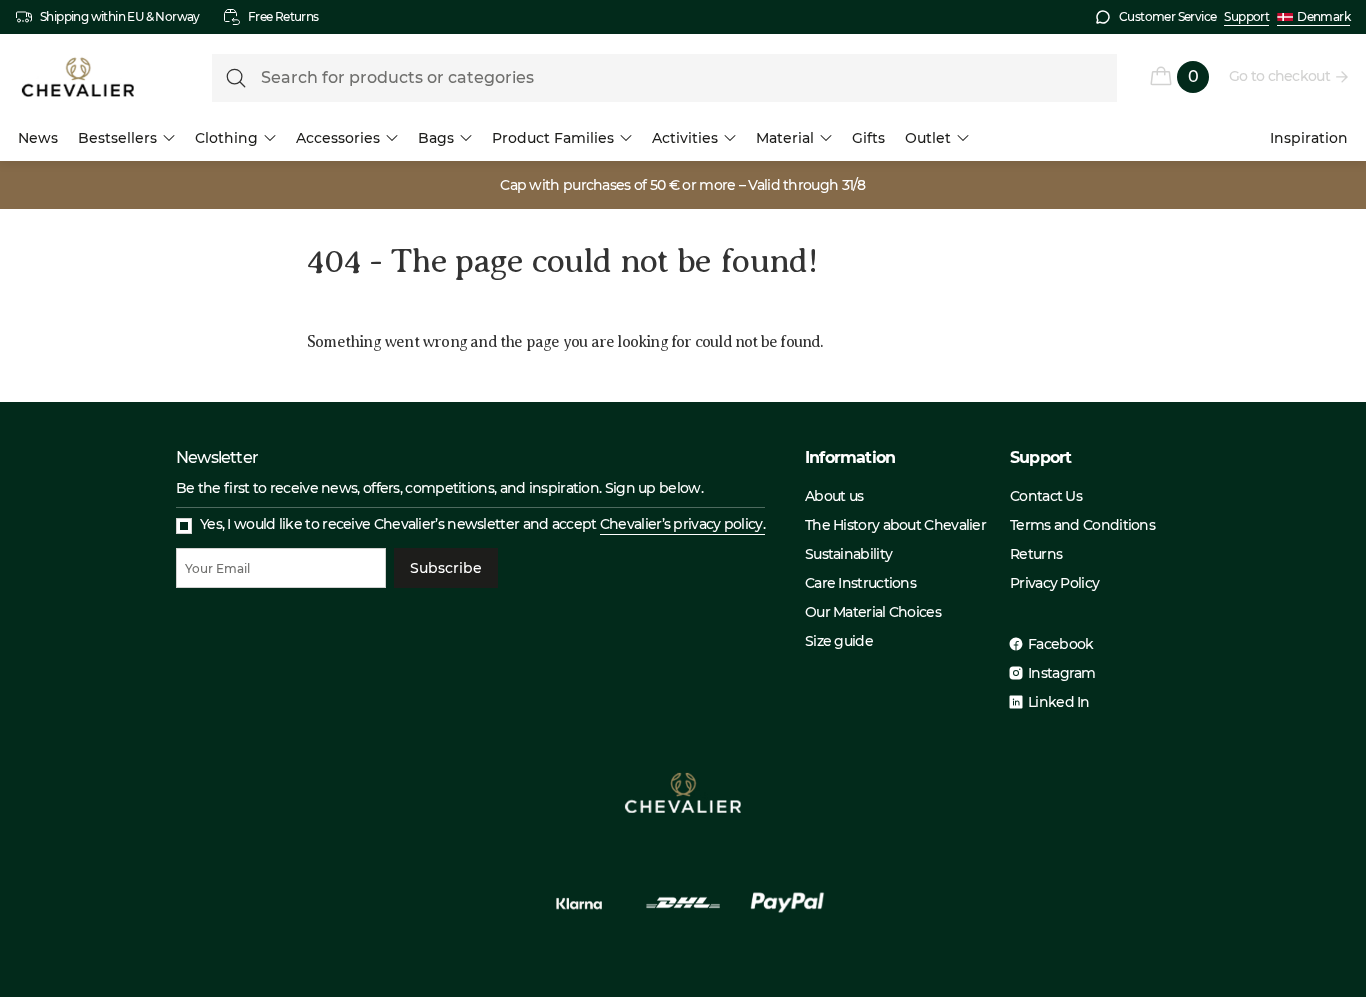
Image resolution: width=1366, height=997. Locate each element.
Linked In (1059, 702)
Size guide (839, 641)
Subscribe (446, 568)
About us (834, 496)
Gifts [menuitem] (868, 138)
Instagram (1062, 673)
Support (1246, 16)
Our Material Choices (873, 612)
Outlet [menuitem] (928, 138)
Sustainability (848, 554)
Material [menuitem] (785, 138)
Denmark (1323, 16)
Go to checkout (1279, 76)
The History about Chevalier (895, 525)
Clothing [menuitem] (226, 138)
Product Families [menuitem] (553, 138)
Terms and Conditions (1082, 525)
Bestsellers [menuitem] (117, 138)
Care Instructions (860, 583)
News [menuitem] (38, 138)
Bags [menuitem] (436, 138)
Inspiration (1309, 138)
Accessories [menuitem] (338, 138)
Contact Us (1046, 496)
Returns (1036, 554)
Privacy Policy (1054, 583)
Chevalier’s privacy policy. (682, 524)
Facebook (1060, 644)
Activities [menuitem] (685, 138)
